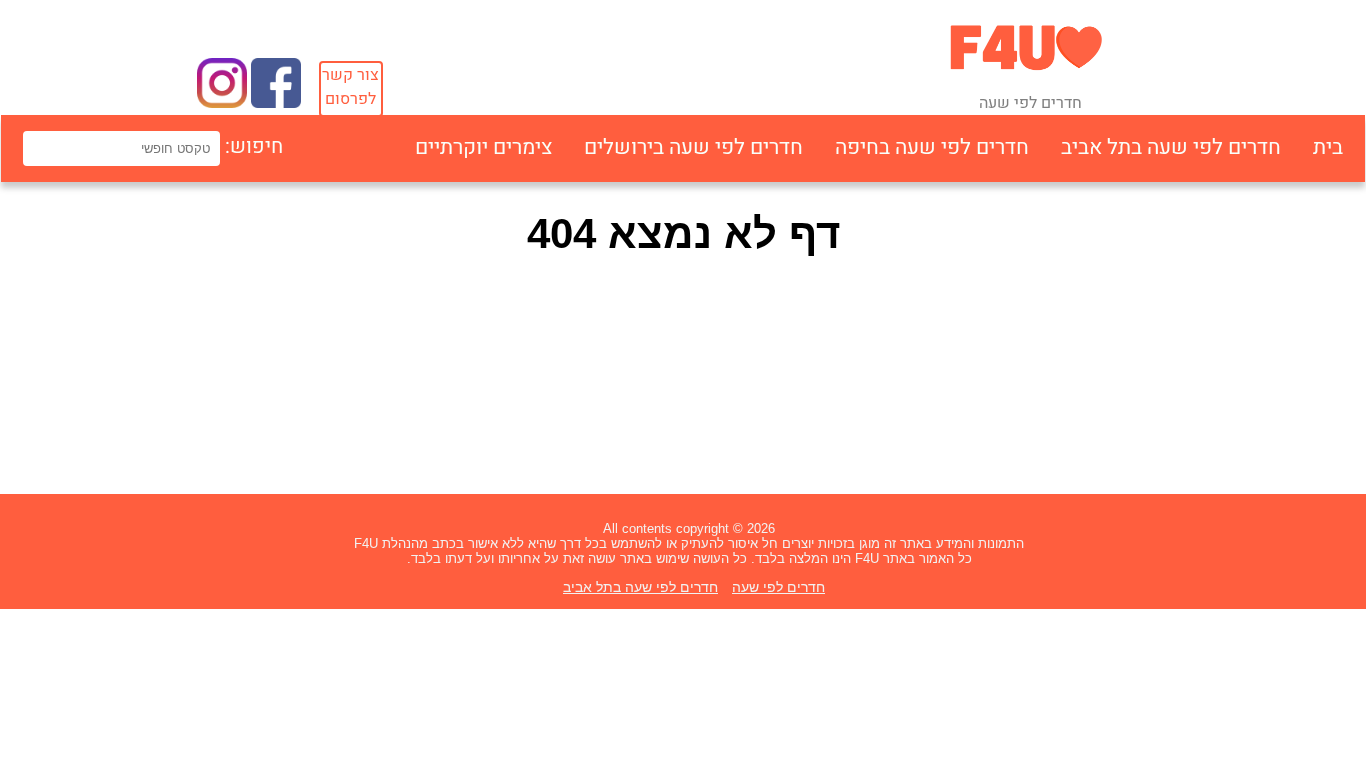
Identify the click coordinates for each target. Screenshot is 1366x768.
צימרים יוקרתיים (483, 147)
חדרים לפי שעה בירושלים (693, 147)
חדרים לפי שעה (778, 587)
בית (1328, 147)
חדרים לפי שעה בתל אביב (1171, 147)
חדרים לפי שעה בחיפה (932, 147)
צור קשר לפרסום (350, 87)
